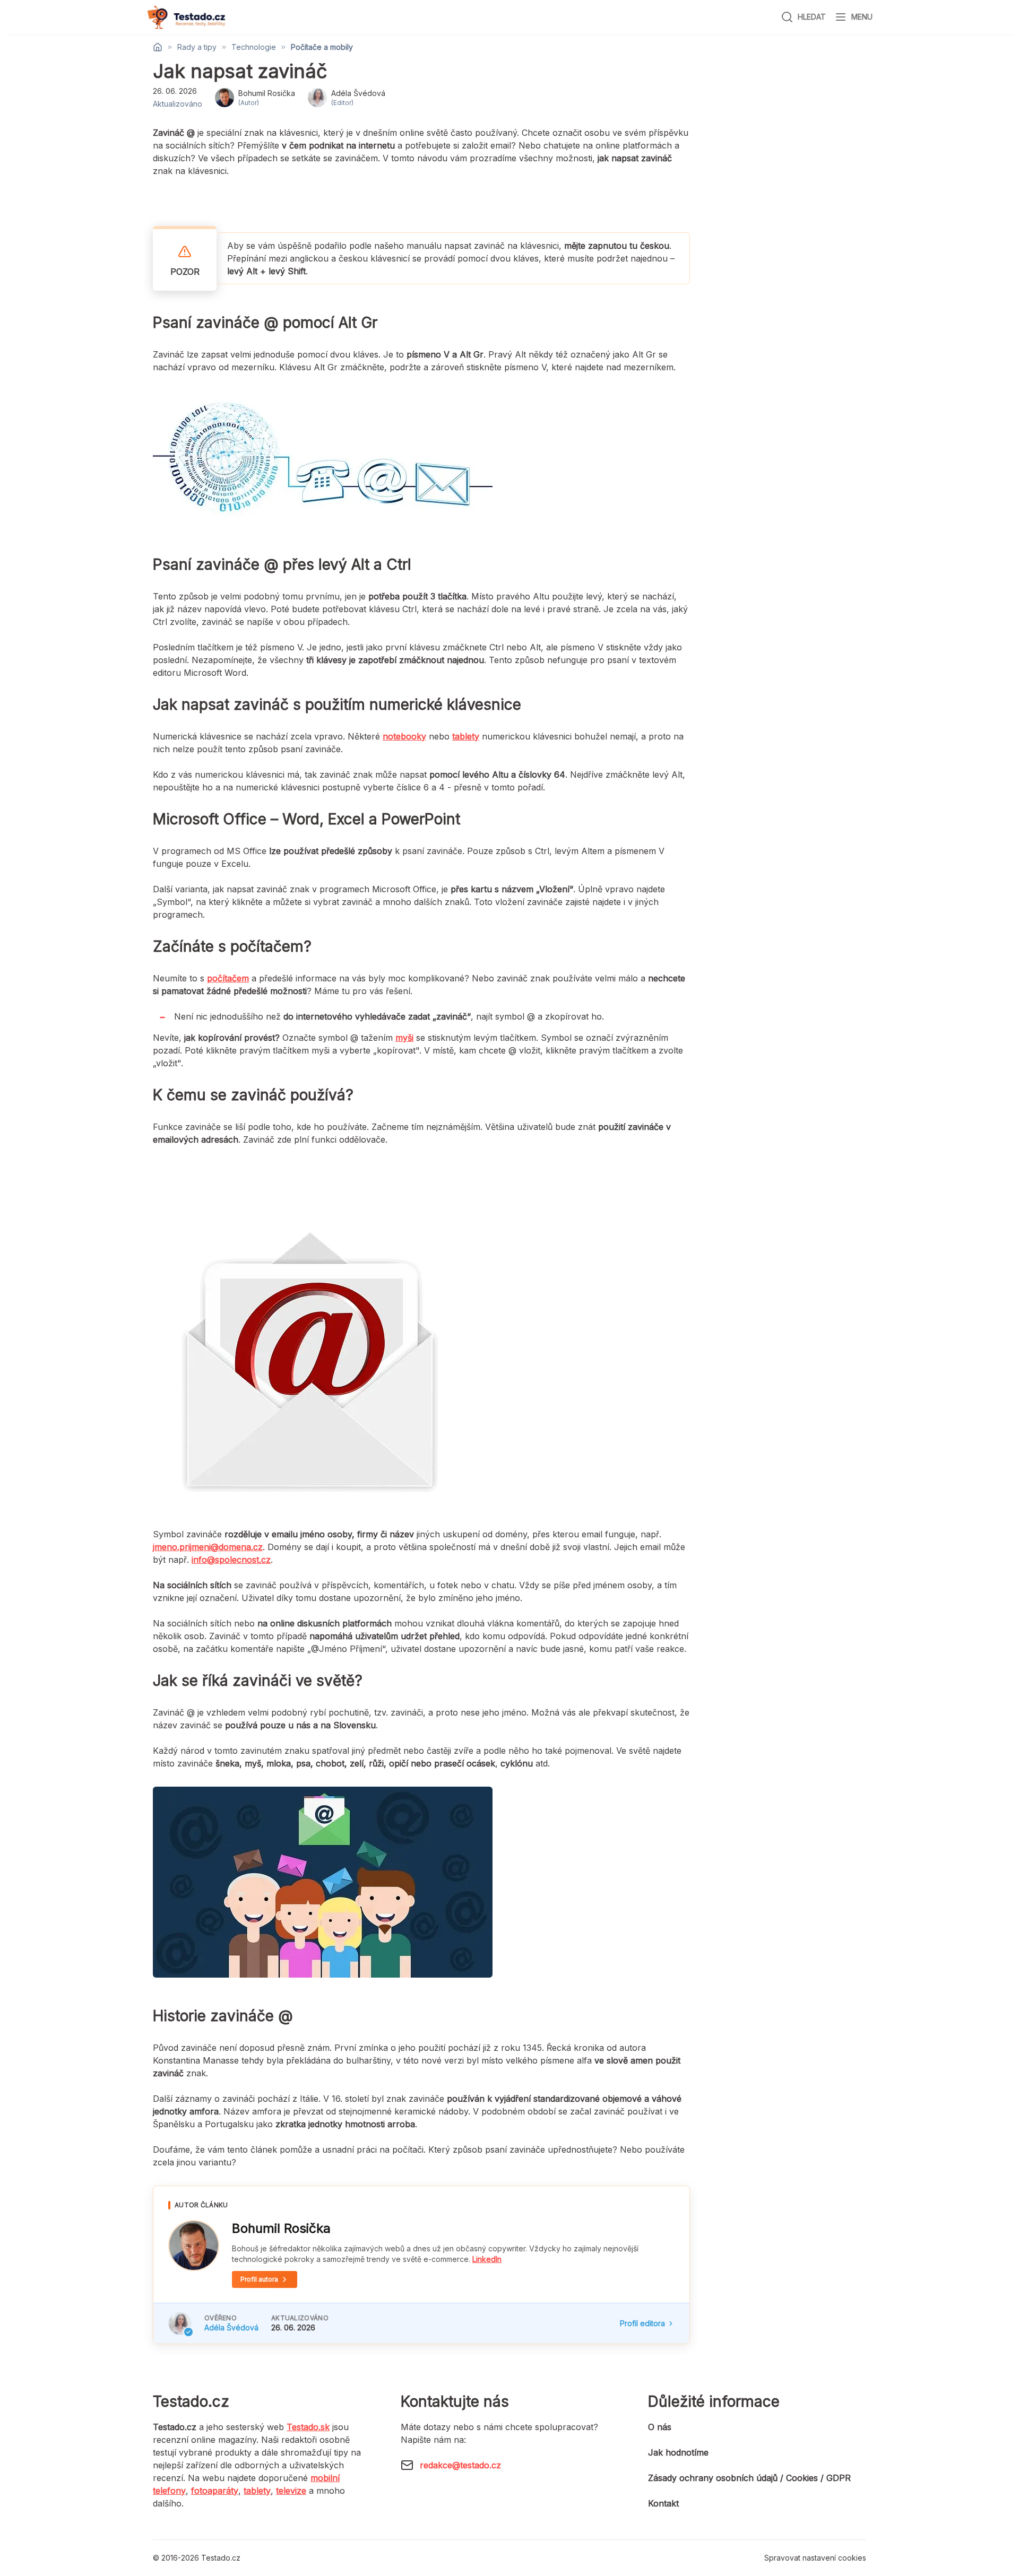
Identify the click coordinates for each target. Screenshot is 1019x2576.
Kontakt (663, 2503)
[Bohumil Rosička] (194, 2246)
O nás (660, 2427)
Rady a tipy (197, 47)
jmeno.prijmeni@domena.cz (208, 1547)
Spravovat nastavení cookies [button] (815, 2558)
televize (291, 2491)
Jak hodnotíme (678, 2452)
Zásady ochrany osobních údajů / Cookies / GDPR (749, 2478)
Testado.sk (308, 2427)
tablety (257, 2491)
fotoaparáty (215, 2491)
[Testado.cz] (186, 17)
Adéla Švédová (231, 2327)
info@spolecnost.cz (231, 1560)
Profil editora (642, 2323)
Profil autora (259, 2279)
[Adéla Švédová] (180, 2323)
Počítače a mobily (322, 47)
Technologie (254, 47)
